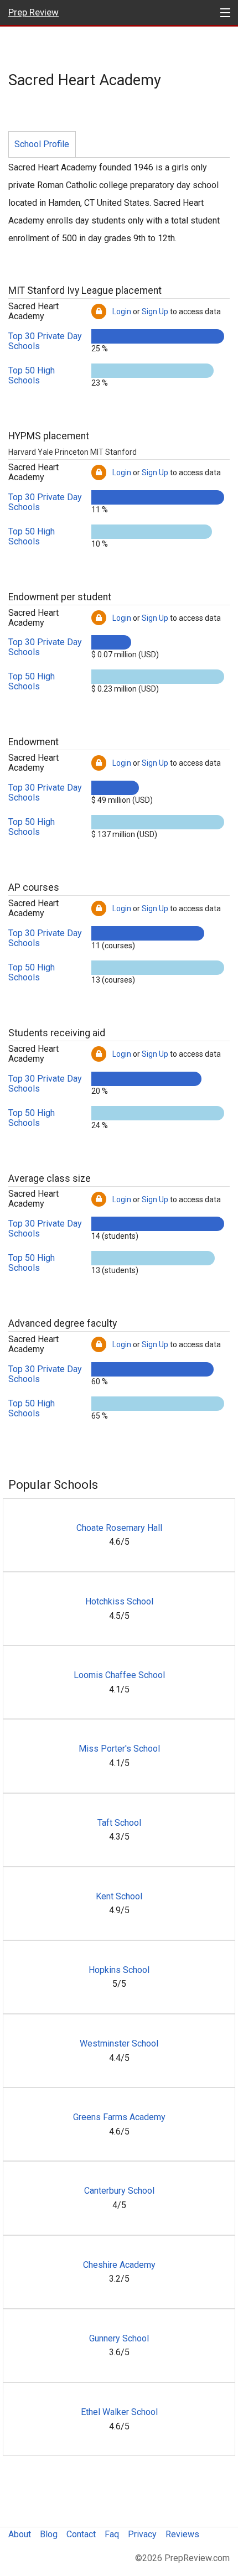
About (20, 2534)
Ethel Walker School (119, 2412)
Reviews (182, 2534)
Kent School (119, 1896)
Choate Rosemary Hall (119, 1528)
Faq (112, 2534)
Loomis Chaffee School (119, 1675)
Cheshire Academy (119, 2265)
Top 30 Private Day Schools (45, 341)
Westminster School (119, 2043)
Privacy (142, 2534)
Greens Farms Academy (119, 2117)
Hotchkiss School (119, 1601)
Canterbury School (119, 2191)
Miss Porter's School (119, 1749)
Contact (81, 2534)
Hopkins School (119, 1970)
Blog (49, 2534)
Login (122, 311)
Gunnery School (119, 2338)
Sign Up (155, 311)
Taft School (119, 1823)
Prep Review (33, 12)
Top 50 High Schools (32, 375)
